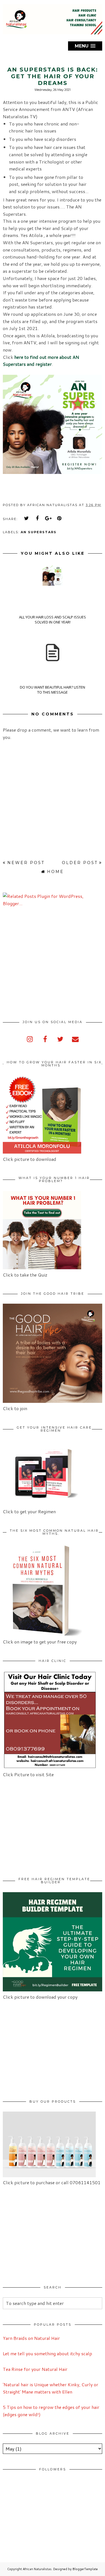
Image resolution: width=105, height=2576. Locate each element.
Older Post (80, 863)
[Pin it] (59, 518)
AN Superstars (39, 532)
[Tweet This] (27, 518)
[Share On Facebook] (38, 518)
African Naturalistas (37, 2569)
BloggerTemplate (85, 2569)
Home (55, 872)
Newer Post (26, 863)
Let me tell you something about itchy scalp (47, 2353)
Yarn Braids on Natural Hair (31, 2338)
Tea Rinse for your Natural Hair (35, 2369)
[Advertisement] (50, 963)
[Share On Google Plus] (48, 518)
